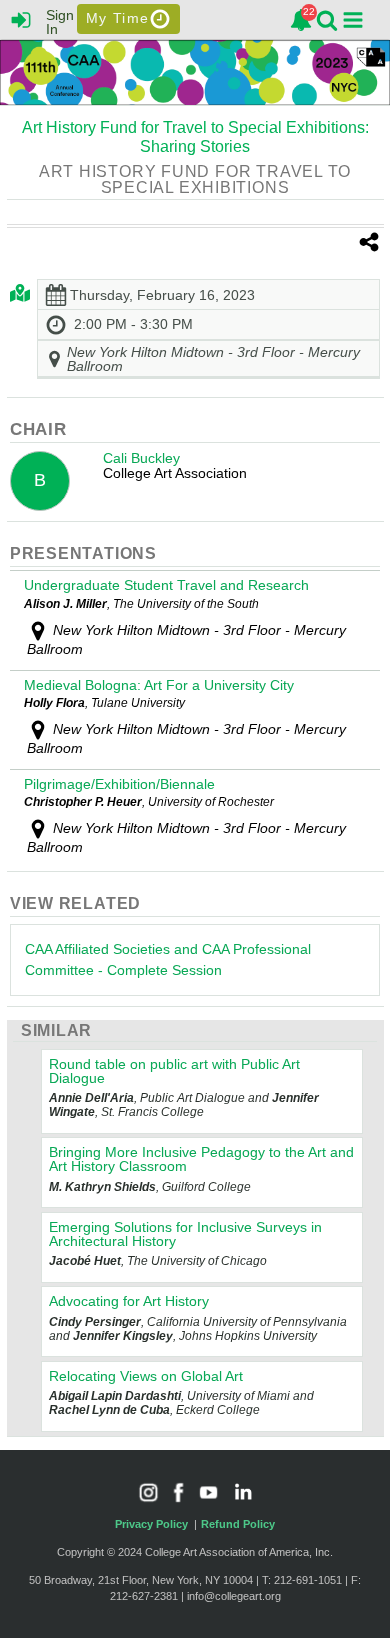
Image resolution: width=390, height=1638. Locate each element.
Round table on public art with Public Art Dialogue (174, 1071)
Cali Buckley (141, 458)
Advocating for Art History (129, 1301)
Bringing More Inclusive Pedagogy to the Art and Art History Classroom (201, 1159)
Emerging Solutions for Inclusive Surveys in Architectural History (185, 1234)
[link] (301, 20)
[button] (353, 20)
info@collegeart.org (234, 1596)
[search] (327, 18)
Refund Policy (238, 1524)
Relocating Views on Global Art (146, 1376)
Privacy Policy (151, 1524)
